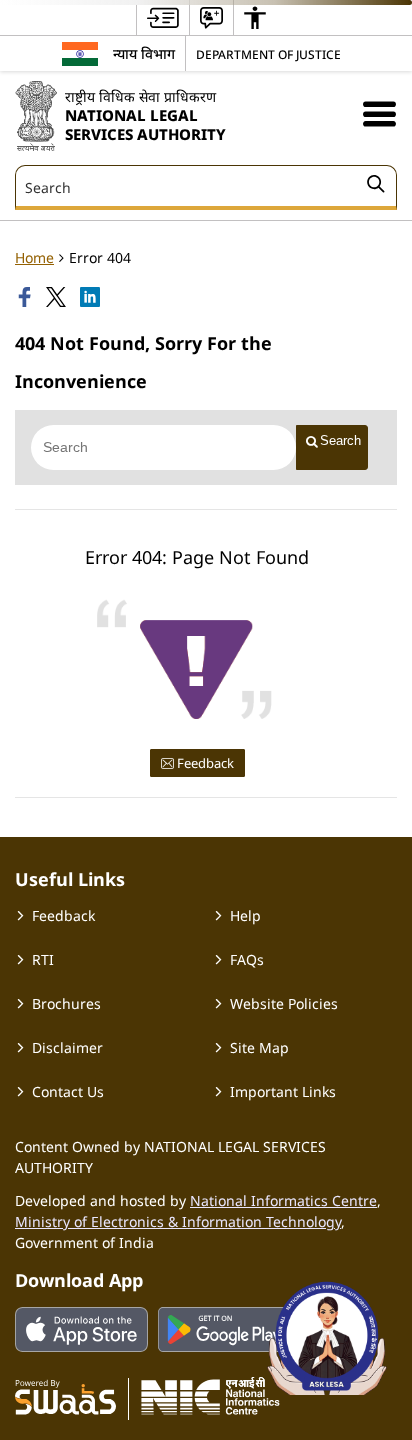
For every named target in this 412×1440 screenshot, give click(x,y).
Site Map (259, 1047)
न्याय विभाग (144, 53)
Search (340, 440)
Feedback (204, 763)
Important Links (283, 1091)
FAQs (247, 959)
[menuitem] (163, 17)
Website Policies (284, 1003)
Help (245, 915)
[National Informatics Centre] (210, 1396)
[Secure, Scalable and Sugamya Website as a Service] (65, 1396)
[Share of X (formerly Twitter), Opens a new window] (58, 297)
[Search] (376, 187)
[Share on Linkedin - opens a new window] (92, 297)
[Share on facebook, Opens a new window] (27, 297)
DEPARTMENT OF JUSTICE (268, 54)
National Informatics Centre (283, 1200)
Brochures (66, 1003)
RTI (43, 959)
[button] (379, 113)
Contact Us (68, 1091)
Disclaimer (67, 1047)
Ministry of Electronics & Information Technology (178, 1221)
